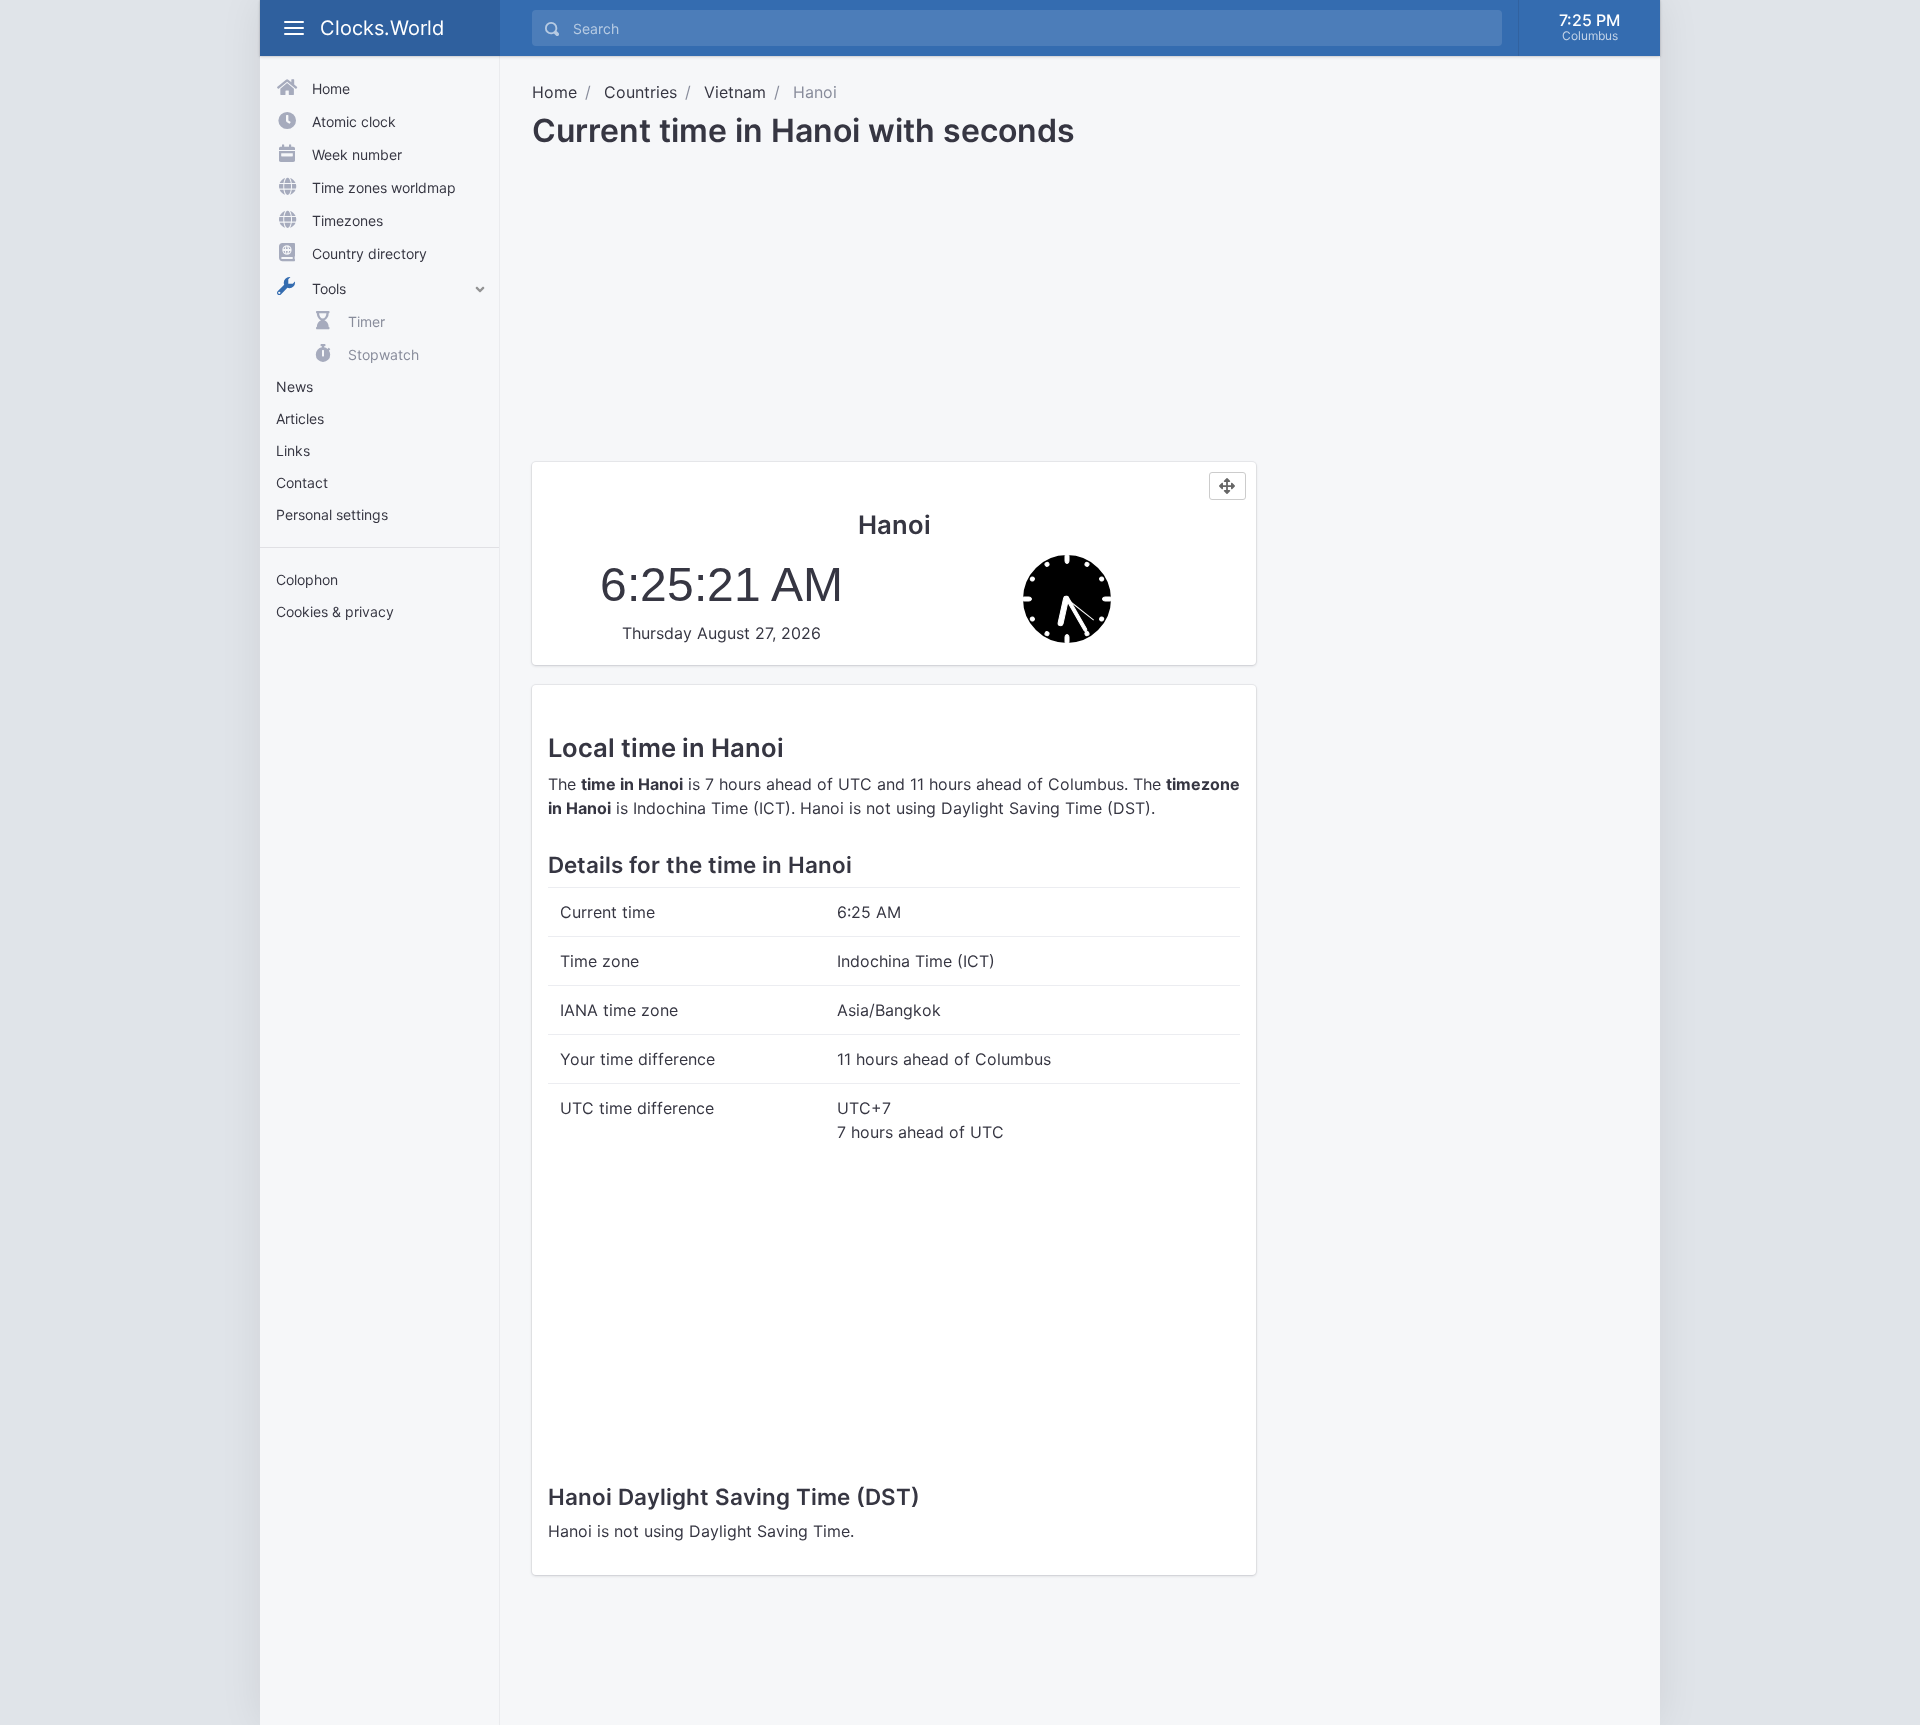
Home (554, 92)
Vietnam (735, 92)
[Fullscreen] (1227, 486)
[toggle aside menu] (294, 28)
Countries (640, 92)
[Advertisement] (379, 948)
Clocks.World (382, 28)
